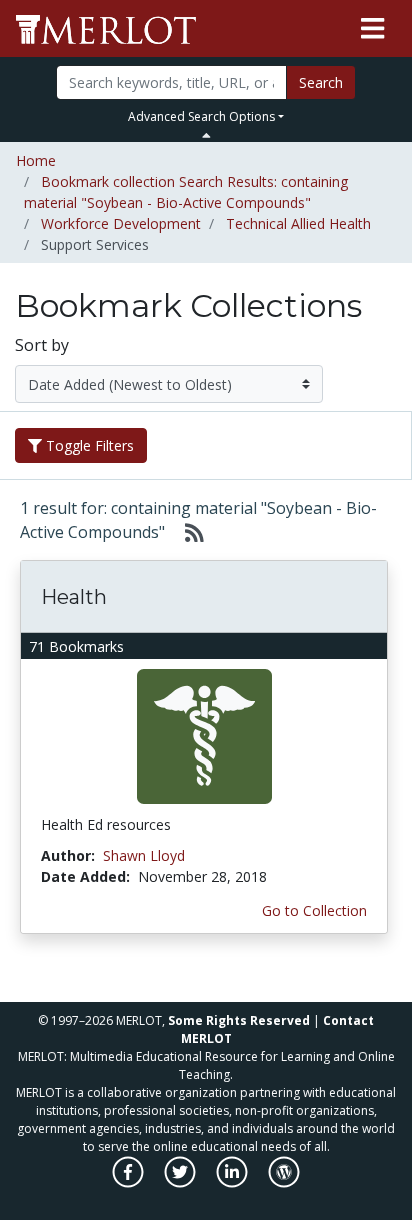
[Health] (204, 735)
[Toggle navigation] (372, 29)
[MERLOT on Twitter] (181, 1182)
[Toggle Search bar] (206, 135)
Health (74, 597)
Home (36, 160)
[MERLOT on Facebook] (129, 1182)
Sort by (42, 345)
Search (321, 82)
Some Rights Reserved (239, 1020)
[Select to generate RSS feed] (186, 532)
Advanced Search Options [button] (201, 116)
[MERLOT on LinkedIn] (233, 1182)
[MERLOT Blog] (284, 1182)
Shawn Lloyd (144, 855)
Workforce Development (121, 223)
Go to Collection (314, 910)
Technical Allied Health (298, 223)
